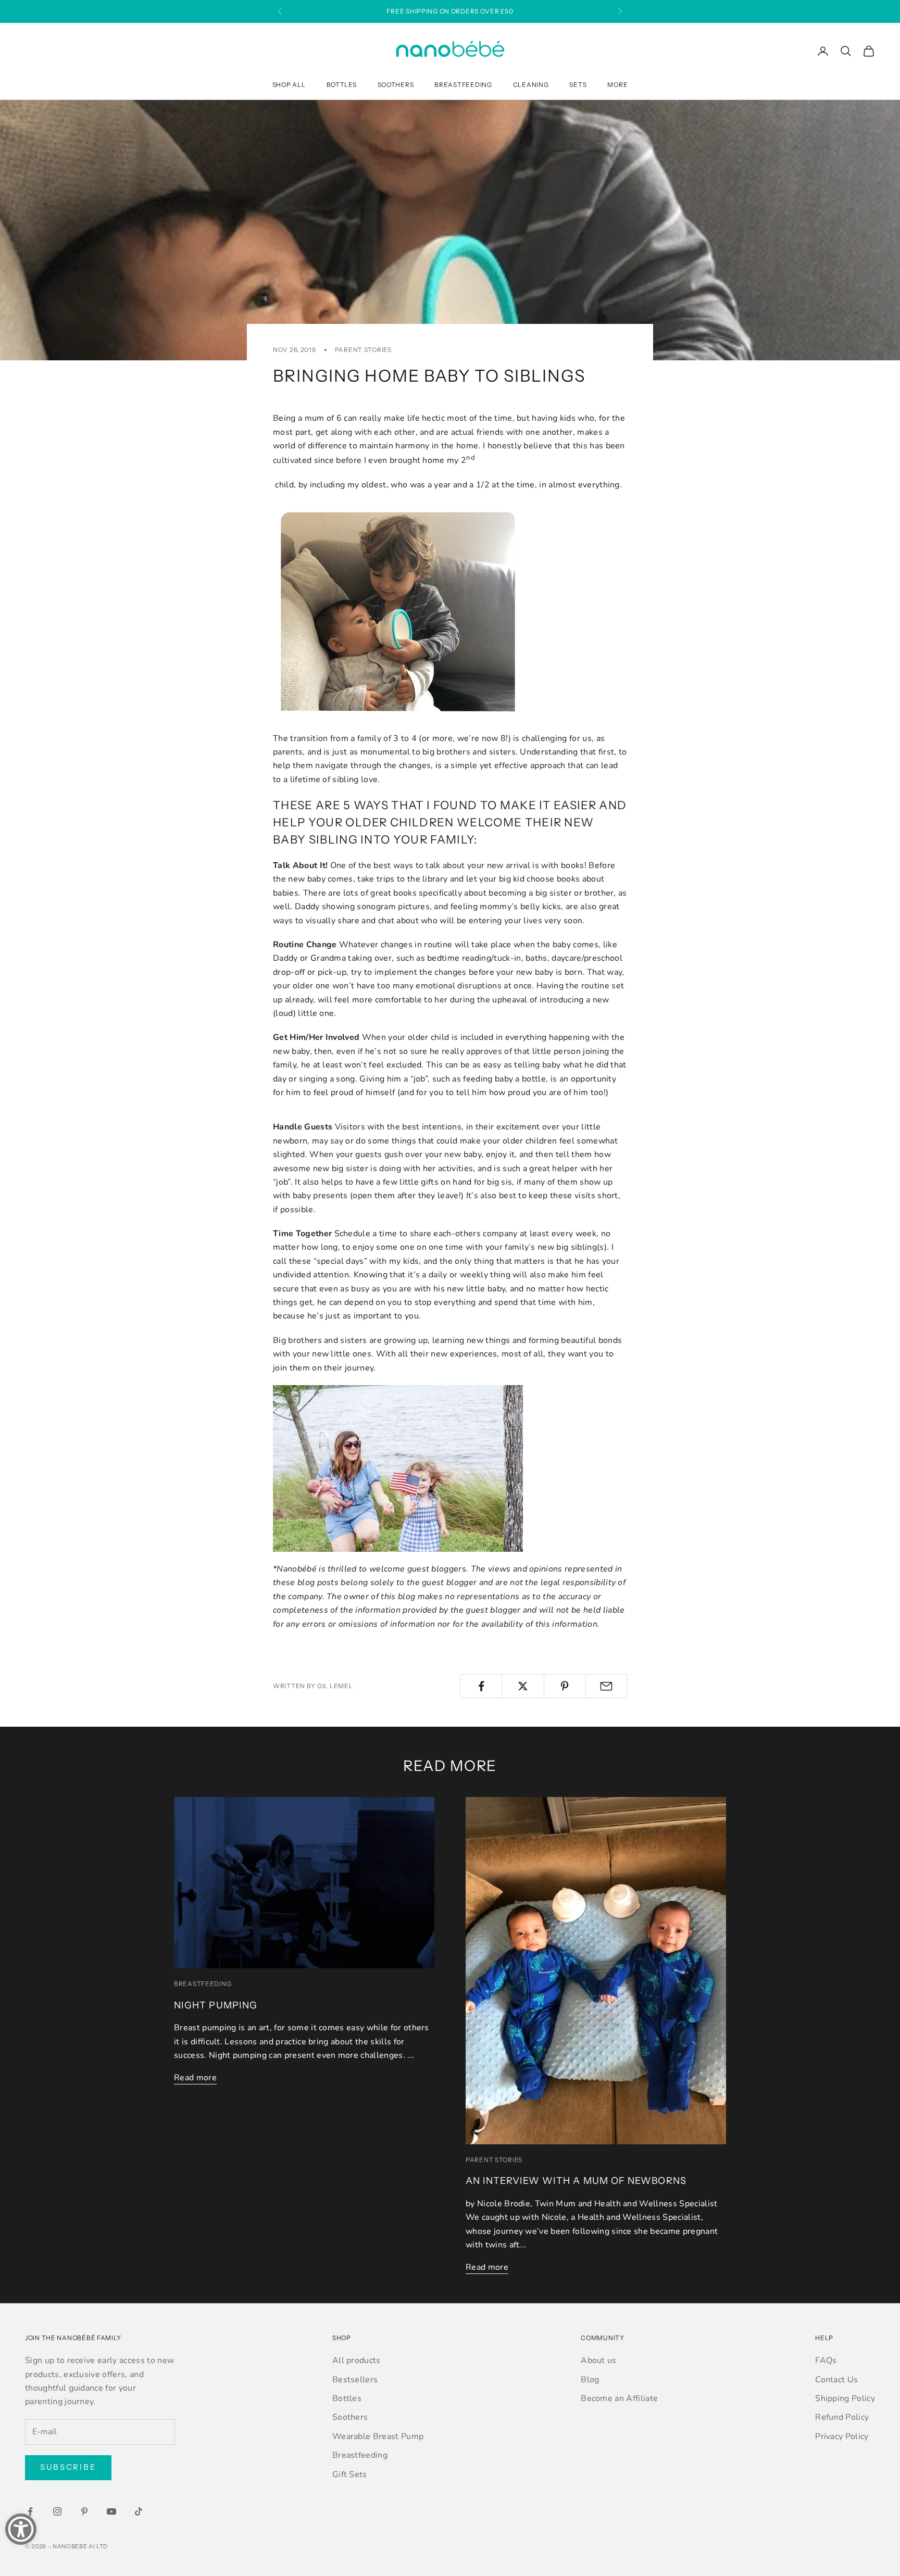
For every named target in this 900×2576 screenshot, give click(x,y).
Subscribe (68, 2467)
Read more (195, 2078)
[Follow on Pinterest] (84, 2511)
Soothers (350, 2417)
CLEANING (531, 85)
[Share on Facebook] (481, 1686)
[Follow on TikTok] (139, 2511)
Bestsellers (355, 2380)
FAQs (826, 2360)
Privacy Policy (842, 2436)
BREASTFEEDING (463, 85)
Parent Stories (363, 350)
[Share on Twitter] (523, 1686)
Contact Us (836, 2380)
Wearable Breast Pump (378, 2436)
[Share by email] (607, 1686)
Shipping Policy (845, 2398)
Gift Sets (350, 2474)
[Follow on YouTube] (111, 2511)
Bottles (347, 2398)
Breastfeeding (203, 1984)
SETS (578, 85)
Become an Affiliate (619, 2398)
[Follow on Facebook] (30, 2511)
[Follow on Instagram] (57, 2511)
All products (357, 2360)
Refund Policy (842, 2417)
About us (599, 2360)
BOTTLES (342, 85)
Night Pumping (216, 2005)
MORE (617, 85)
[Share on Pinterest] (565, 1686)
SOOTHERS (396, 85)
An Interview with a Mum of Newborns (576, 2181)
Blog (590, 2380)
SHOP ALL (289, 85)
